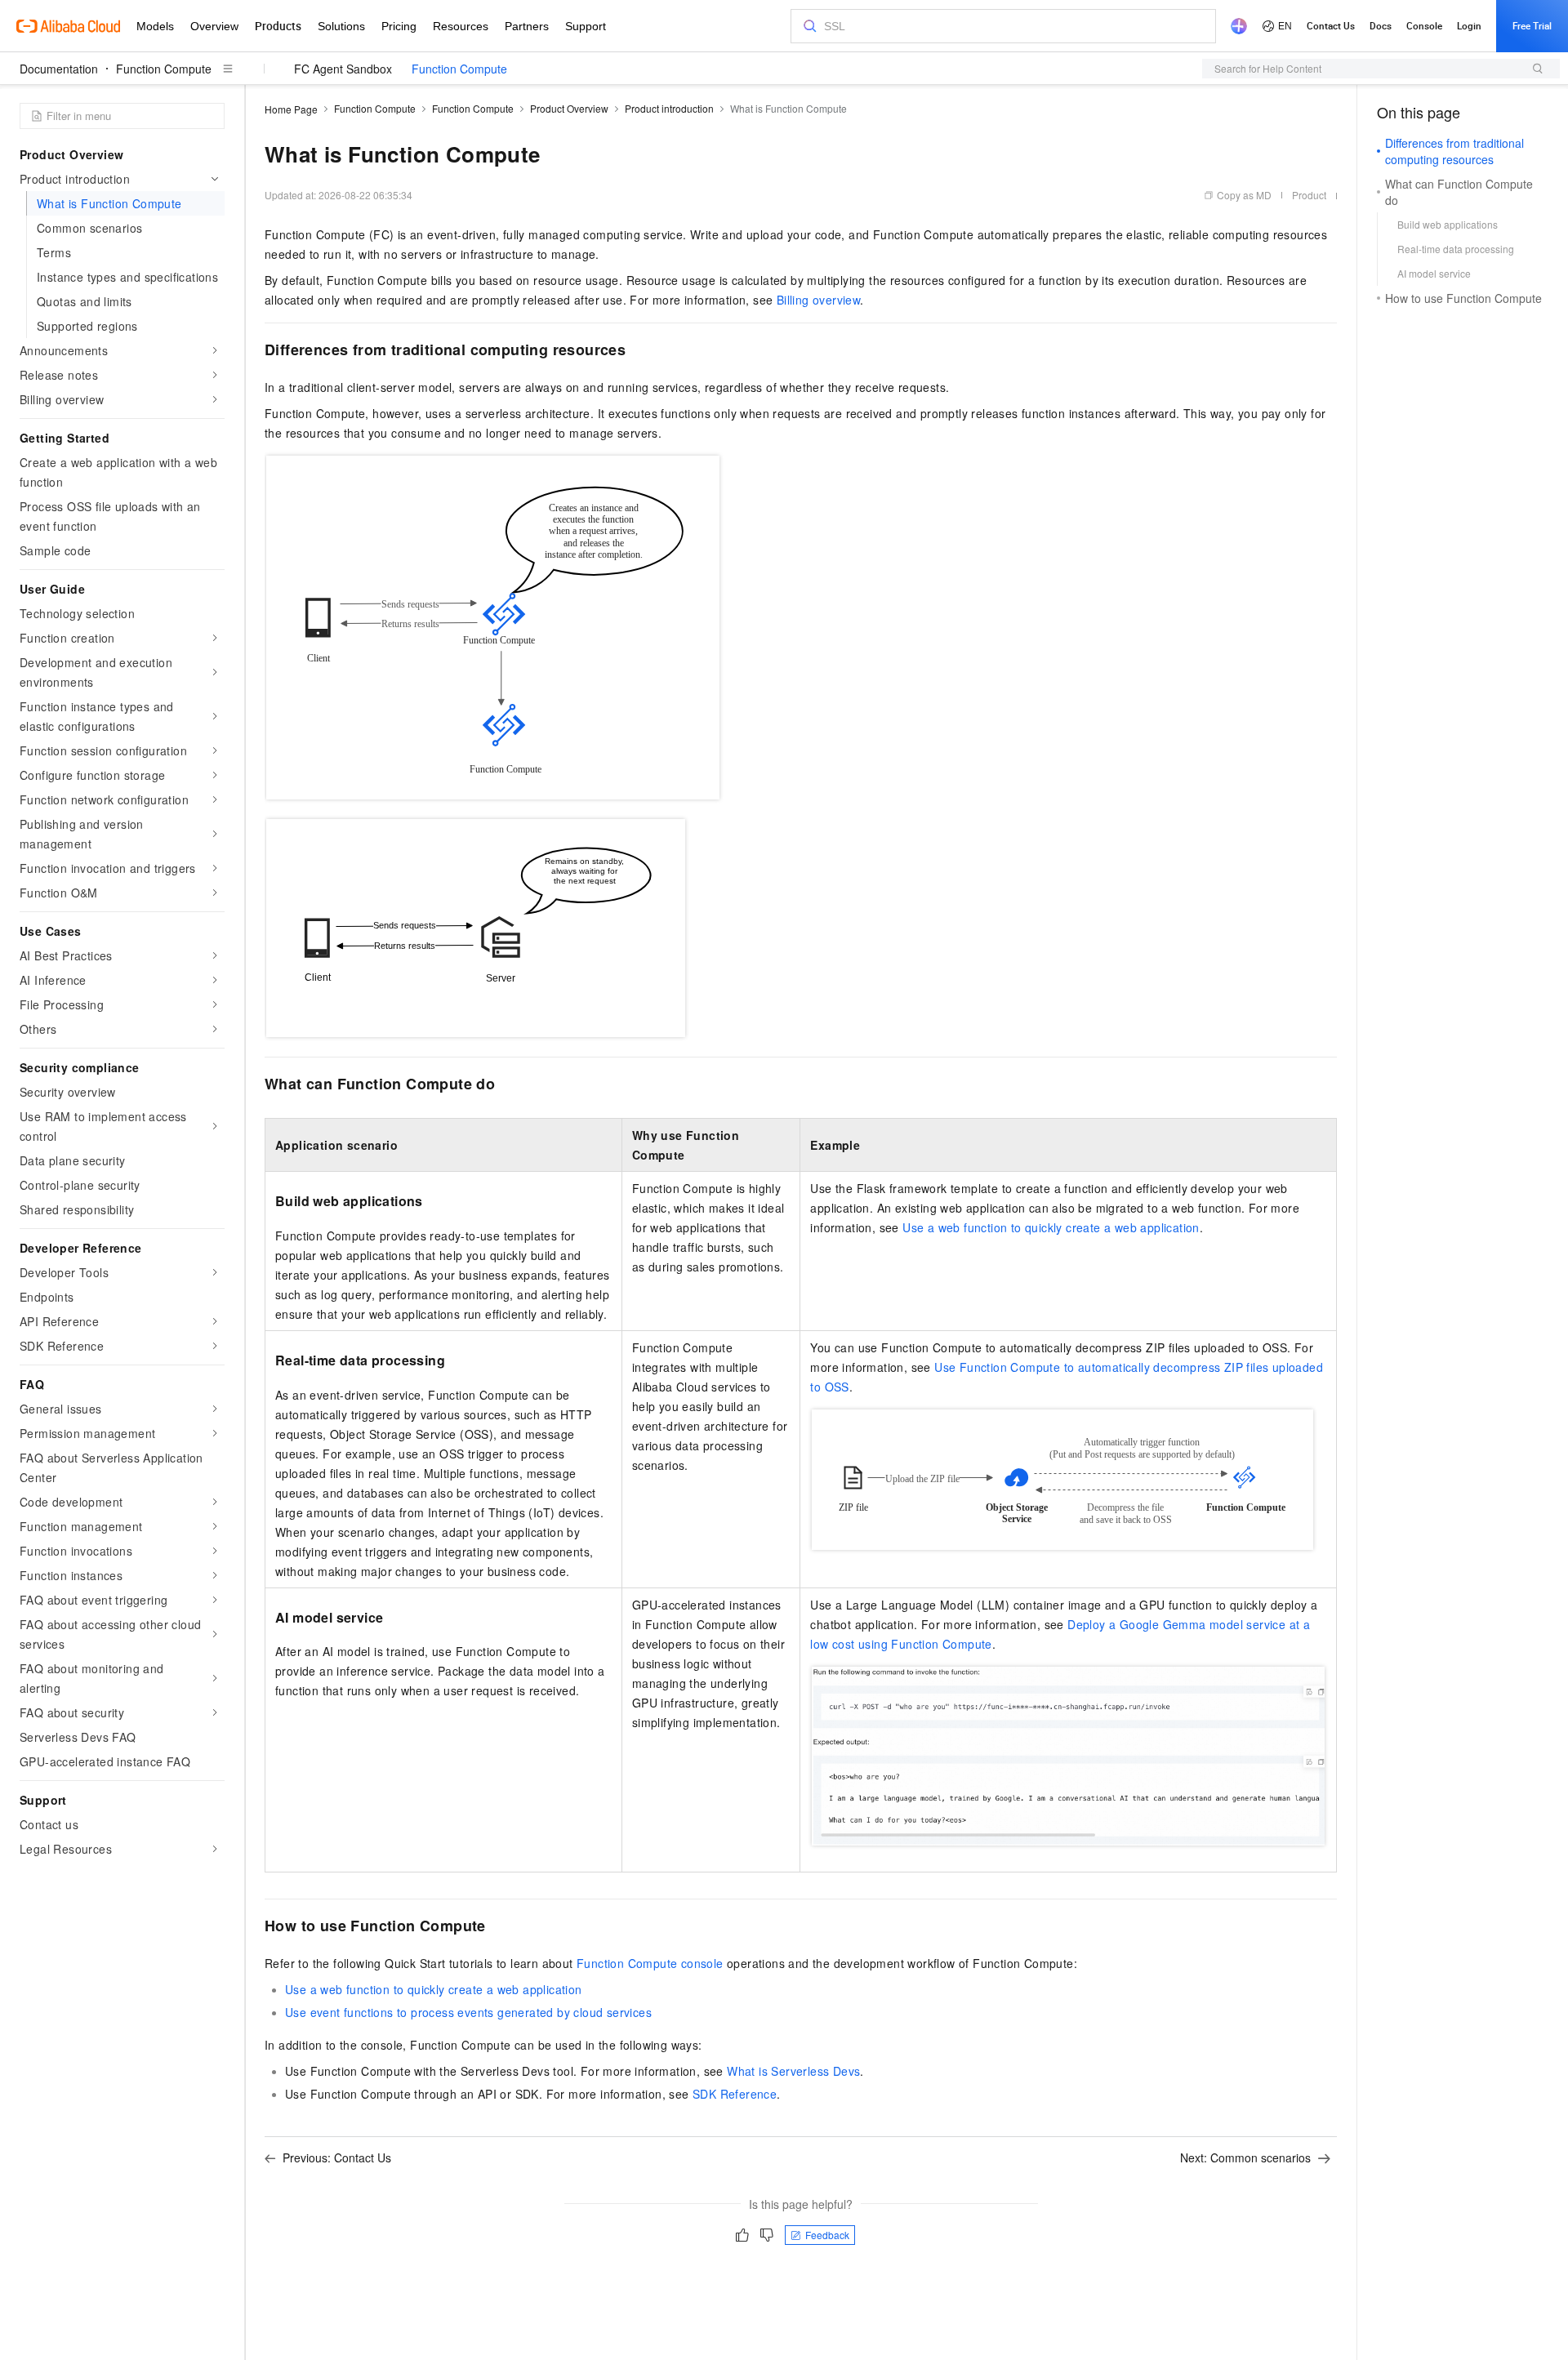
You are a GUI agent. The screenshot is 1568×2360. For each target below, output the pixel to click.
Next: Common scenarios (1245, 2157)
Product (1309, 195)
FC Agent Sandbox (343, 69)
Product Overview (569, 108)
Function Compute (164, 69)
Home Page (291, 109)
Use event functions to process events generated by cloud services (468, 2012)
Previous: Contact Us (337, 2157)
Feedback (827, 2235)
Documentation (59, 69)
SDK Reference (735, 2094)
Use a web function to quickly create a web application (1051, 1227)
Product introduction (669, 108)
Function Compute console (650, 1963)
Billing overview (818, 300)
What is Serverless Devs (793, 2071)
